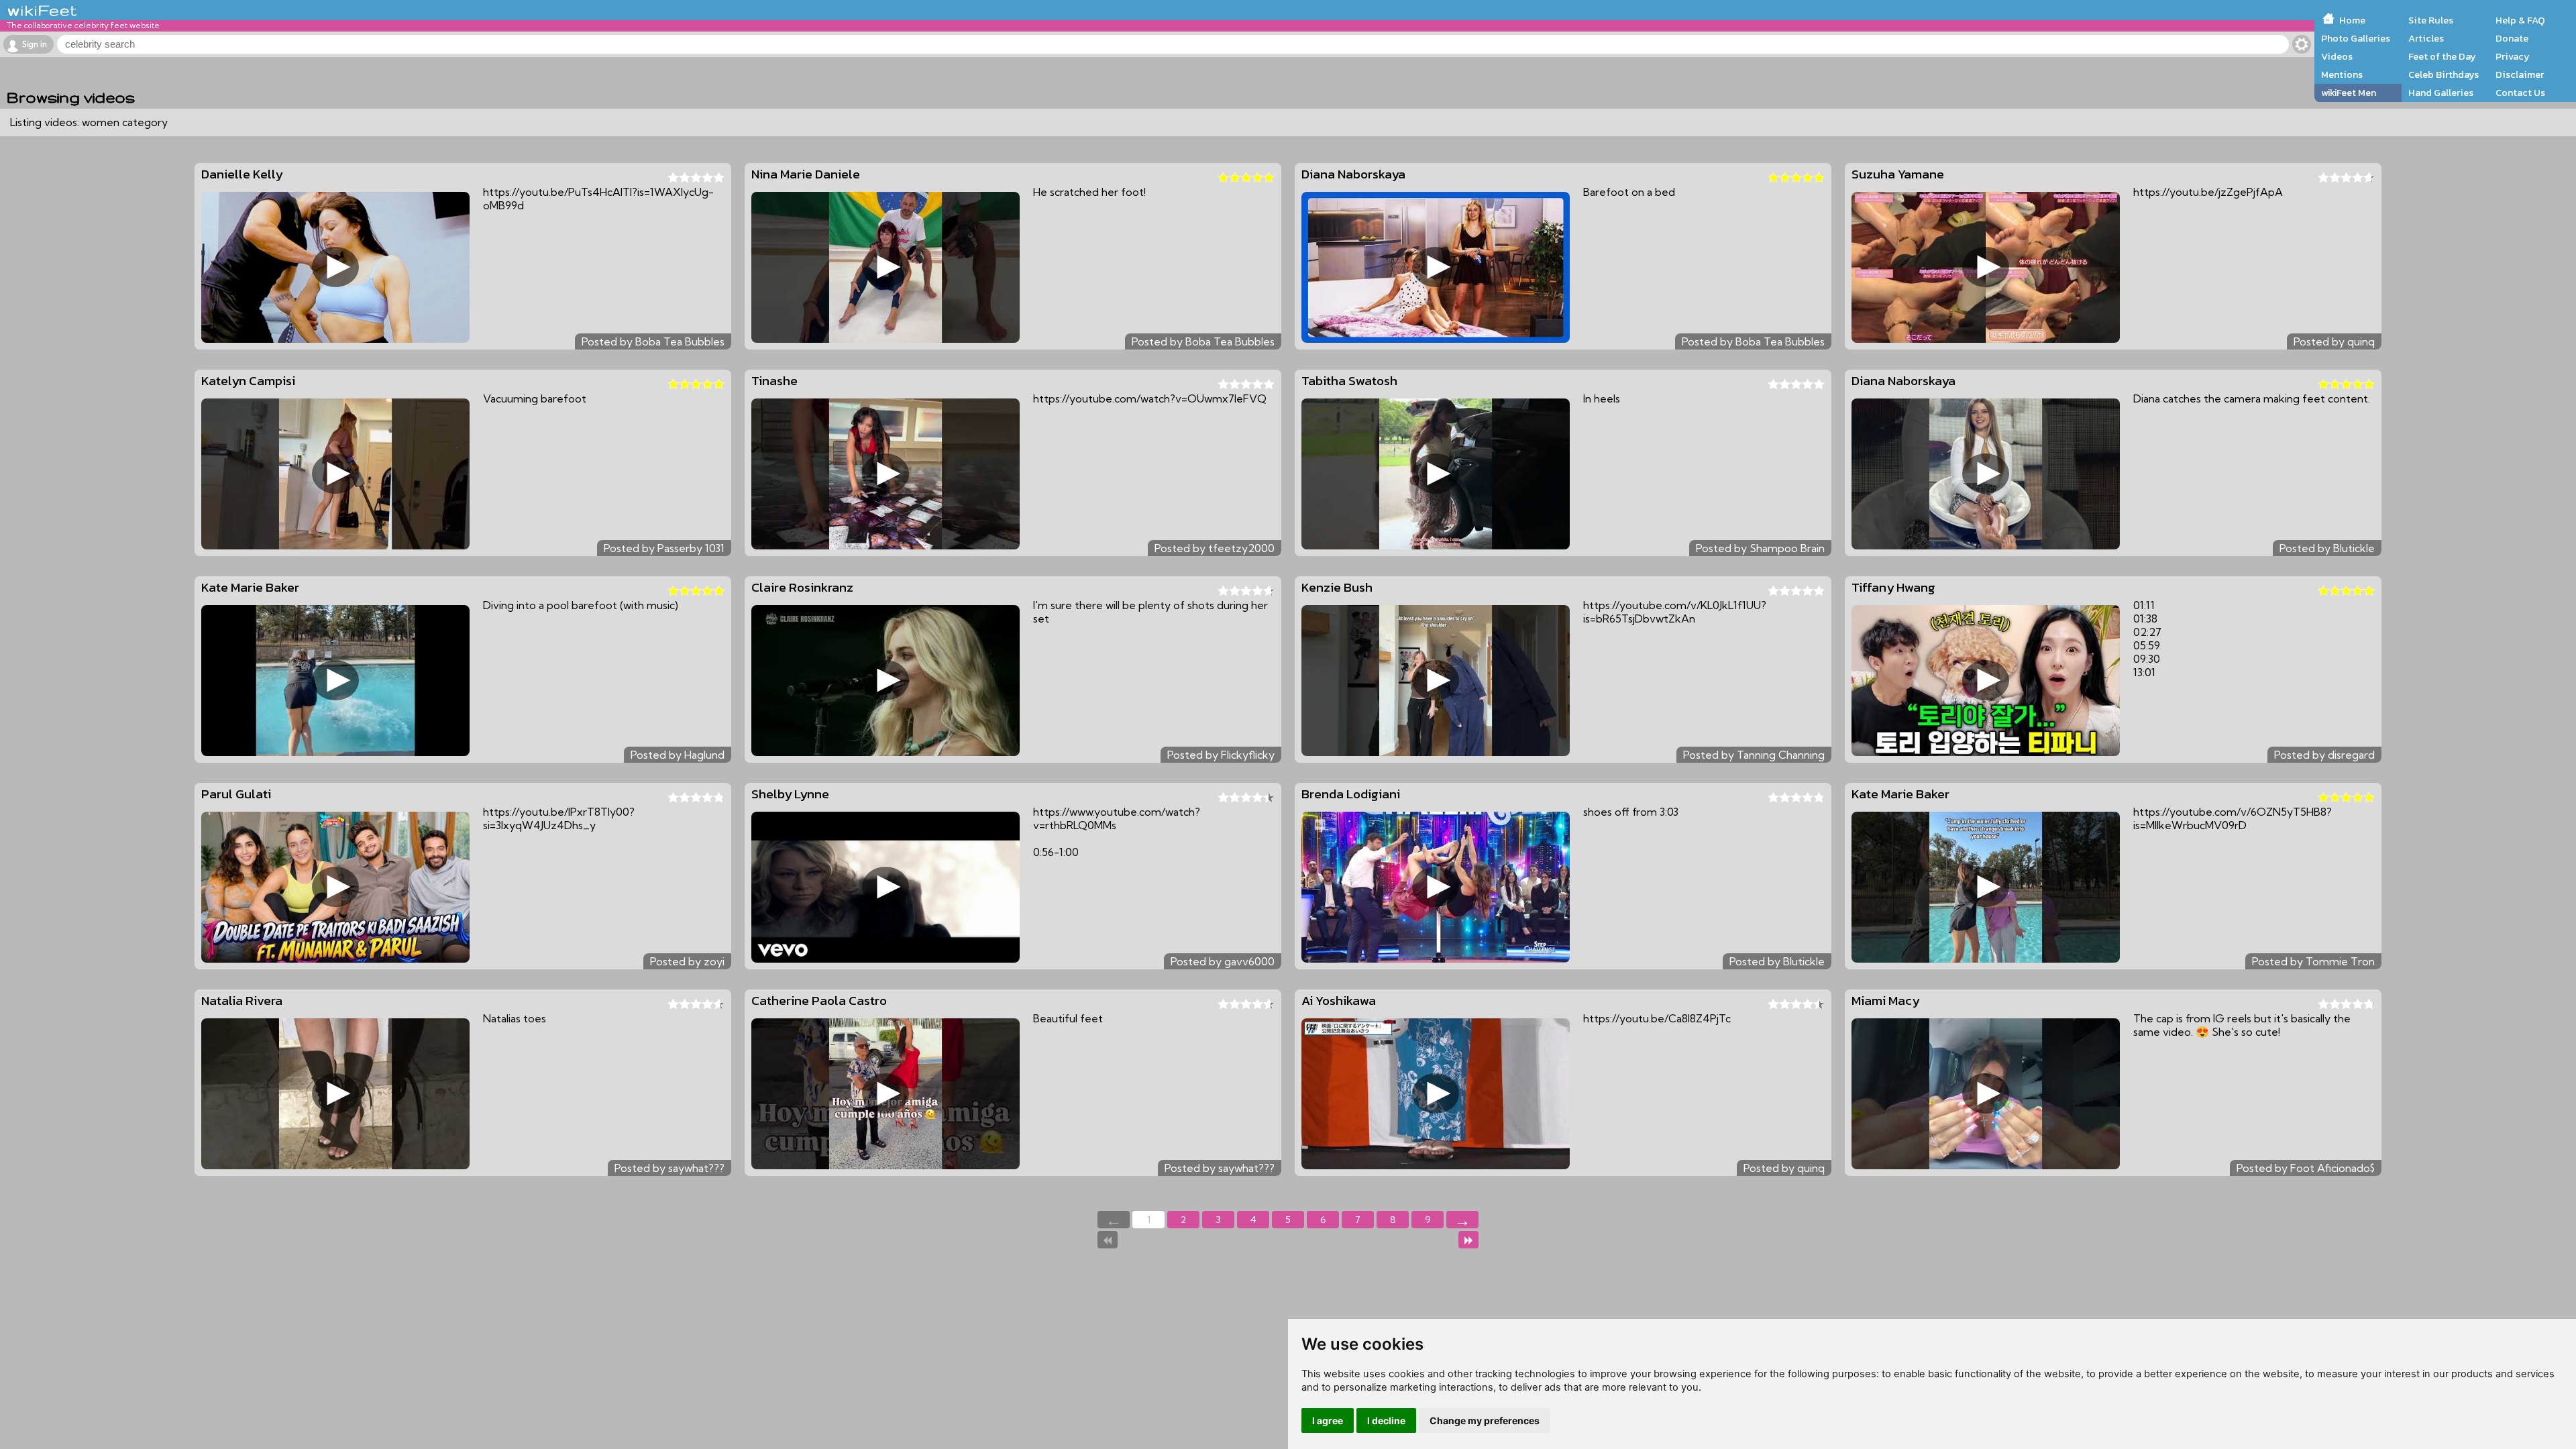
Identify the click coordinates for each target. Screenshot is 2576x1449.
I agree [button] (1328, 1420)
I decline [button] (1386, 1420)
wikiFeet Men (2349, 93)
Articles (2426, 38)
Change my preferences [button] (1485, 1420)
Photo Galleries (2356, 38)
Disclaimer (2520, 74)
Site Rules (2431, 20)
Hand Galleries (2441, 93)
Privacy (2513, 56)
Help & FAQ (2520, 20)
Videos (2337, 56)
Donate (2512, 38)
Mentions (2342, 74)
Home (2352, 20)
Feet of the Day (2442, 56)
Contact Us (2520, 93)
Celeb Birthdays (2444, 74)
